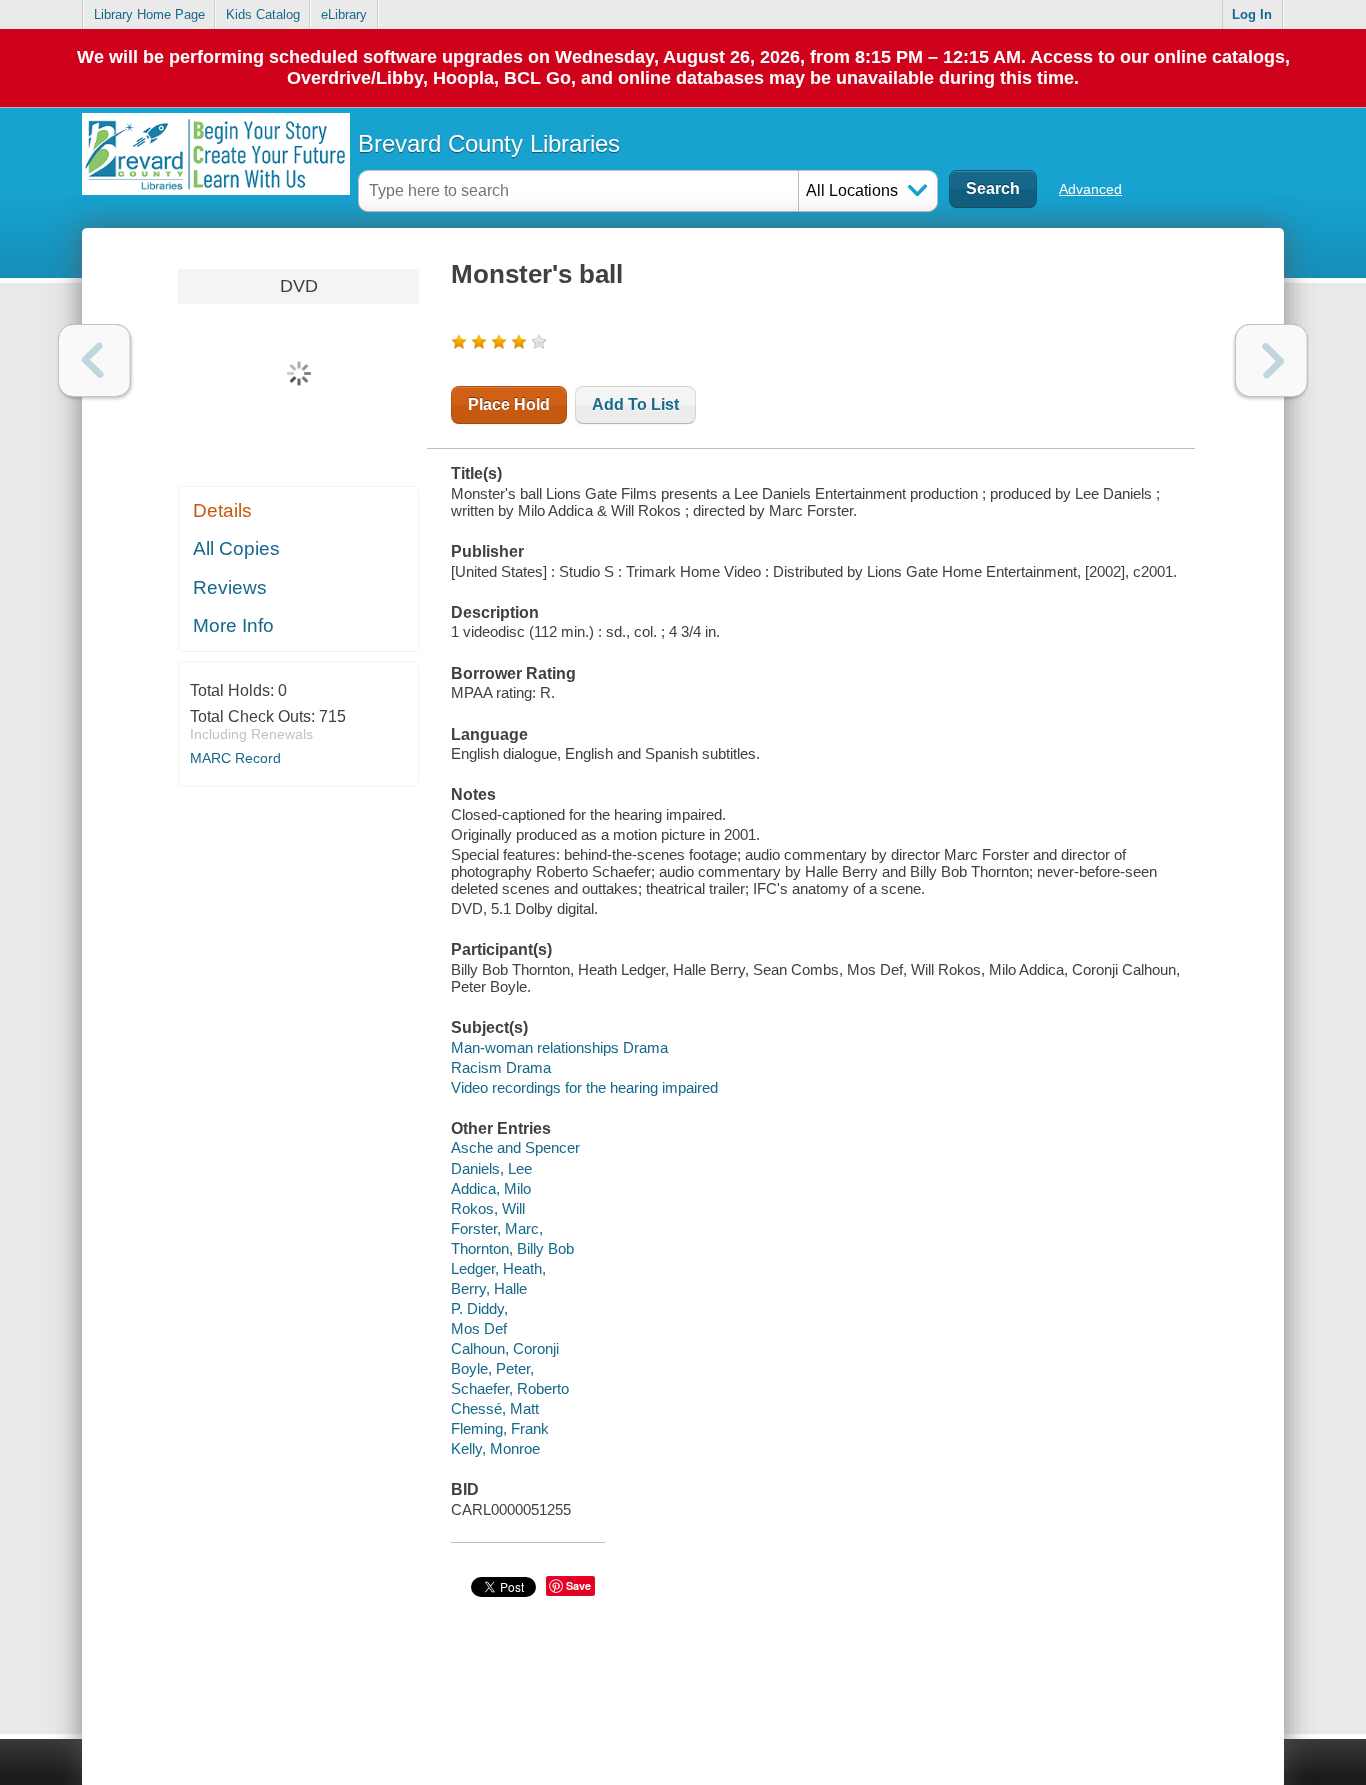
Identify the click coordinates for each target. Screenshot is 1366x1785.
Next (1271, 360)
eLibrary (344, 14)
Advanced (1090, 189)
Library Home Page (149, 14)
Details (222, 510)
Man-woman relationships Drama (559, 1047)
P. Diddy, (479, 1308)
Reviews (230, 587)
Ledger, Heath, (498, 1268)
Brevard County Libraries (489, 143)
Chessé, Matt (495, 1408)
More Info (233, 625)
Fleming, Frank (500, 1428)
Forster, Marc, (497, 1228)
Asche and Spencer (515, 1147)
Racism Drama (501, 1067)
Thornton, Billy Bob (512, 1248)
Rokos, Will (488, 1208)
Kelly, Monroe (495, 1448)
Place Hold (509, 404)
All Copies (236, 548)
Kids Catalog (263, 14)
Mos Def (479, 1328)
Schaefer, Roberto (510, 1388)
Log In (1252, 14)
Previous (94, 360)
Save (578, 1585)
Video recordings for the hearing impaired (584, 1087)
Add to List (635, 404)
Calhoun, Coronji (505, 1348)
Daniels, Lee (491, 1168)
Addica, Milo (491, 1188)
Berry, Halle (489, 1288)
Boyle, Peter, (492, 1368)
